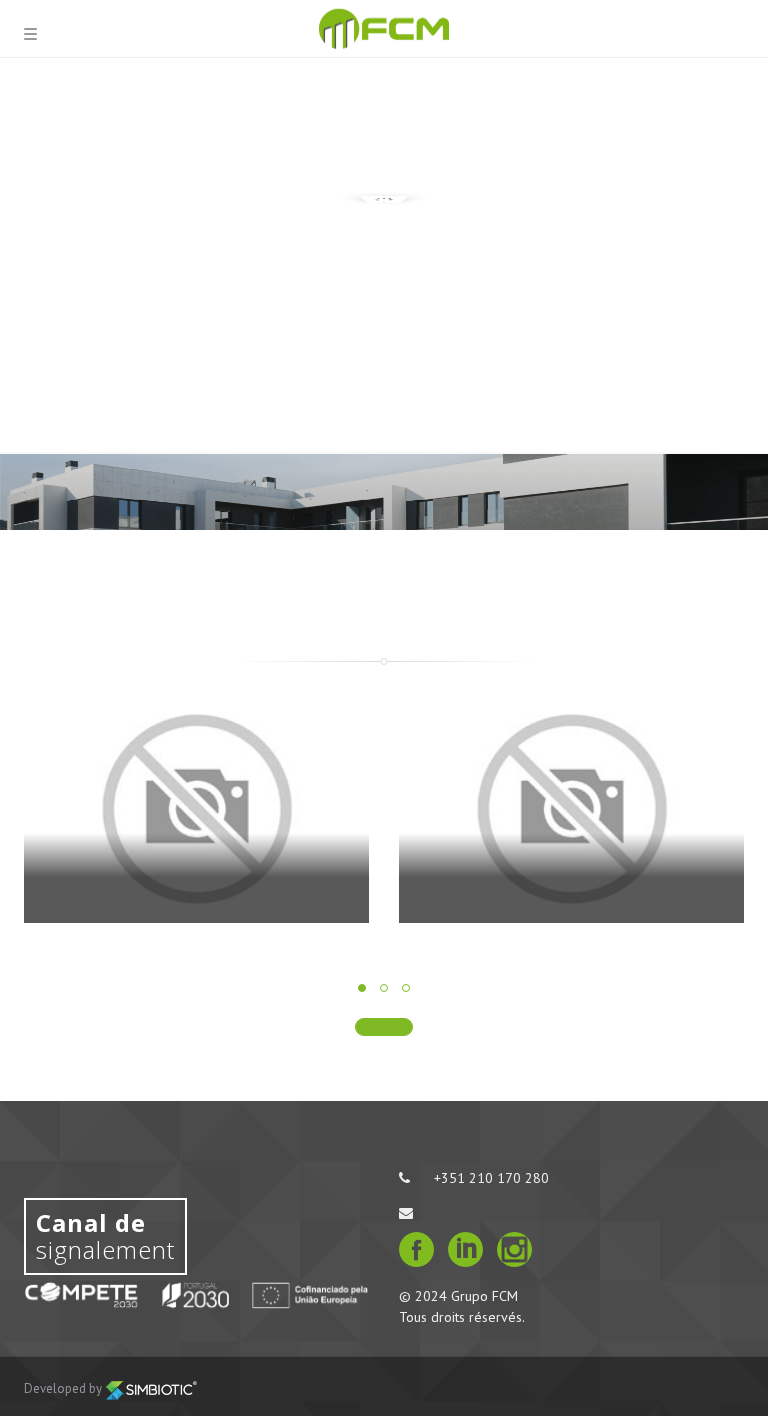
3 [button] (406, 988)
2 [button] (384, 988)
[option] (196, 824)
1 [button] (362, 988)
